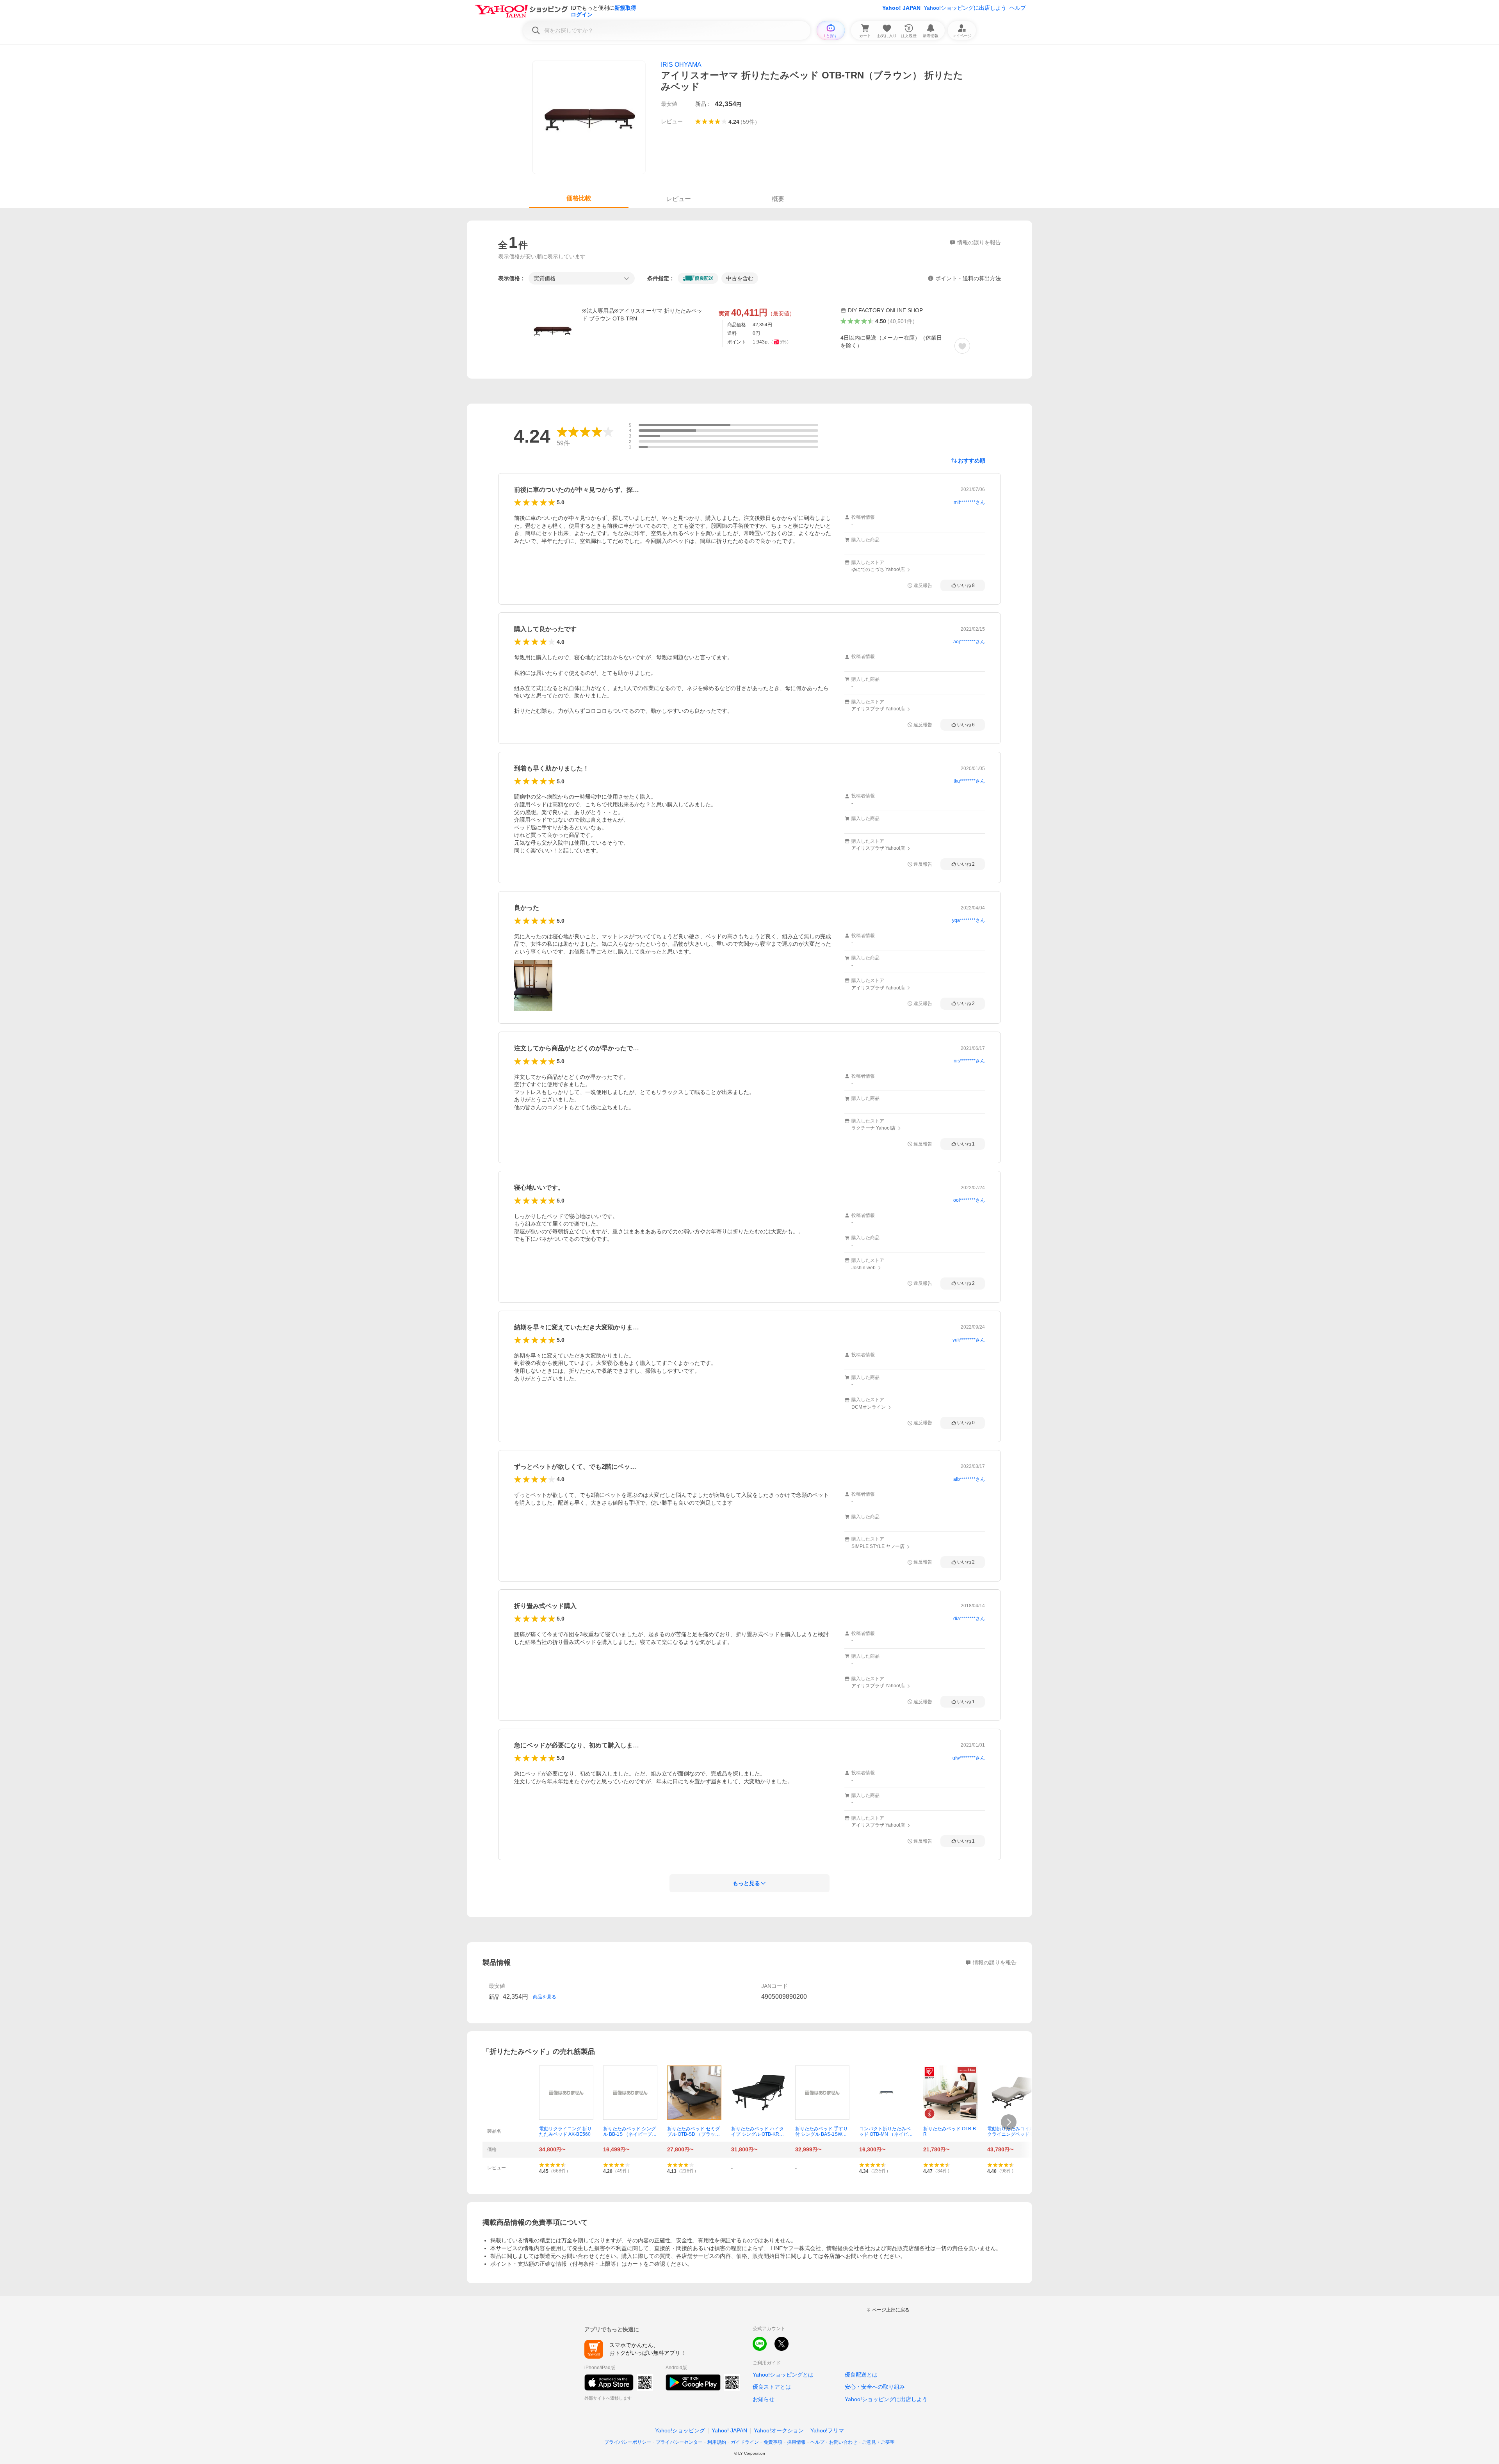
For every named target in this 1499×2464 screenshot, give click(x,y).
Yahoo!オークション (779, 2430)
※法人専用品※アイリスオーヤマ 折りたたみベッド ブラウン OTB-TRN (642, 315)
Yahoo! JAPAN (901, 8)
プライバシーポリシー (628, 2442)
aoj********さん (969, 642)
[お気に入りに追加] (962, 346)
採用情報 (796, 2442)
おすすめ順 (972, 461)
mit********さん (969, 502)
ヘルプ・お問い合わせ (834, 2442)
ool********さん (969, 1200)
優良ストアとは (772, 2387)
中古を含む (740, 278)
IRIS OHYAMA (681, 65)
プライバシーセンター (679, 2442)
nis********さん (969, 1061)
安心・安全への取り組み (875, 2387)
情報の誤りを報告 (995, 1962)
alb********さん (969, 1479)
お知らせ (764, 2399)
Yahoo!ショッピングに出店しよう (965, 8)
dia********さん (969, 1619)
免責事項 (773, 2442)
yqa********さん (968, 920)
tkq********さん (969, 781)
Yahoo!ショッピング (680, 2430)
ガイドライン (745, 2442)
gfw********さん (969, 1758)
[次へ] (1009, 2122)
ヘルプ (1018, 8)
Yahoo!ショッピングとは (783, 2375)
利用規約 (717, 2442)
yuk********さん (969, 1340)
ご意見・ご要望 (878, 2442)
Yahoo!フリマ (827, 2430)
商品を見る (545, 1997)
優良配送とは (861, 2375)
